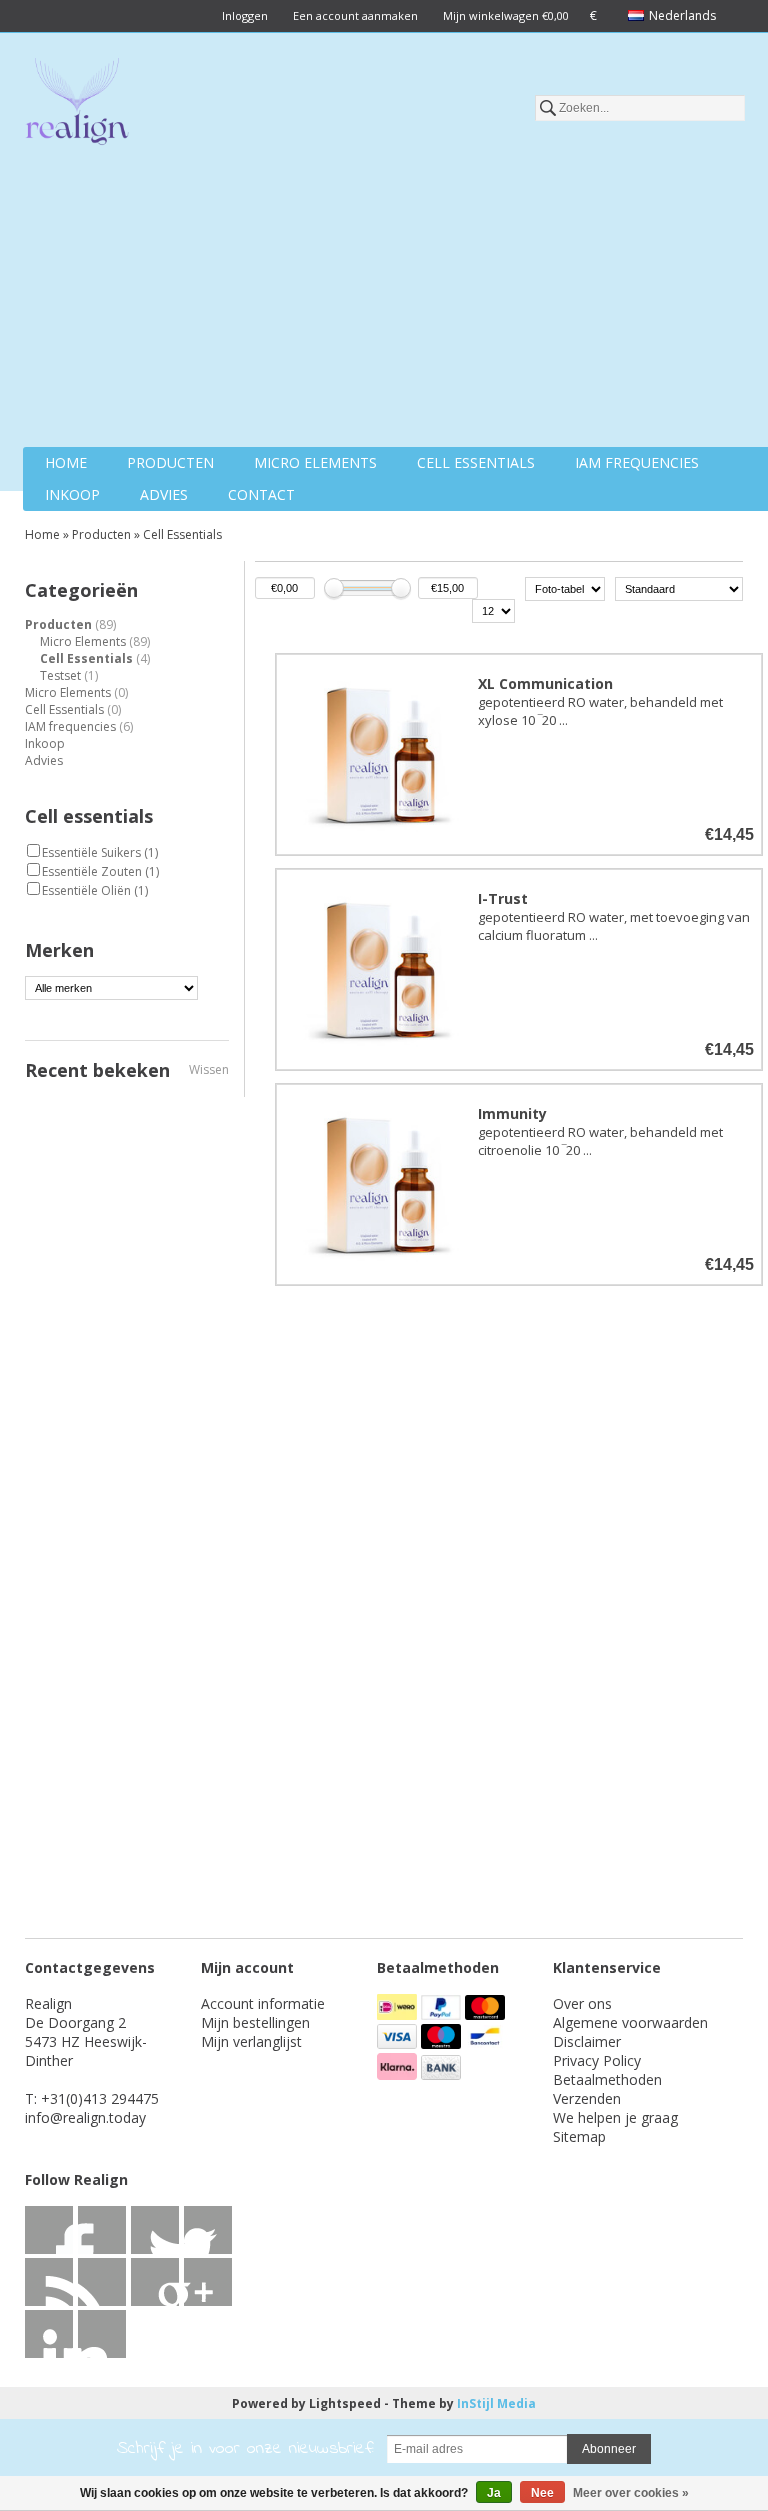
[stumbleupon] (155, 2282)
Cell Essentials (476, 462)
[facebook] (49, 2230)
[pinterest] (102, 2282)
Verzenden (587, 2098)
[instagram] (49, 2334)
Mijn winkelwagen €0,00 (506, 15)
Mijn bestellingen (255, 2022)
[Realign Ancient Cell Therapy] (77, 105)
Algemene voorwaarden (630, 2022)
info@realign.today (85, 2117)
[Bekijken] (519, 754)
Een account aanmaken (355, 15)
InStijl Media (496, 2403)
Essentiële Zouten (100, 871)
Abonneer (609, 2449)
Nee (542, 2493)
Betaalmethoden (607, 2079)
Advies (164, 494)
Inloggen (245, 15)
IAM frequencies (637, 462)
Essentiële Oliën (95, 890)
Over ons (582, 2003)
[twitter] (102, 2230)
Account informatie (263, 2003)
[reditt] (208, 2282)
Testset (69, 675)
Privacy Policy (597, 2060)
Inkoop (72, 494)
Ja (494, 2493)
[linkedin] (49, 2282)
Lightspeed (345, 2403)
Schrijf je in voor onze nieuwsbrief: (245, 2449)
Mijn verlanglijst (251, 2041)
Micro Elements (315, 462)
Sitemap (579, 2136)
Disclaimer (587, 2041)
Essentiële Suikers (100, 852)
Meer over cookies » (631, 2493)
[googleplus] (208, 2230)
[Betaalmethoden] (399, 2014)
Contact (261, 494)
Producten (170, 462)
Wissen (209, 1069)
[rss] (155, 2230)
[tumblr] (102, 2334)
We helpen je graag (615, 2117)
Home (66, 462)
